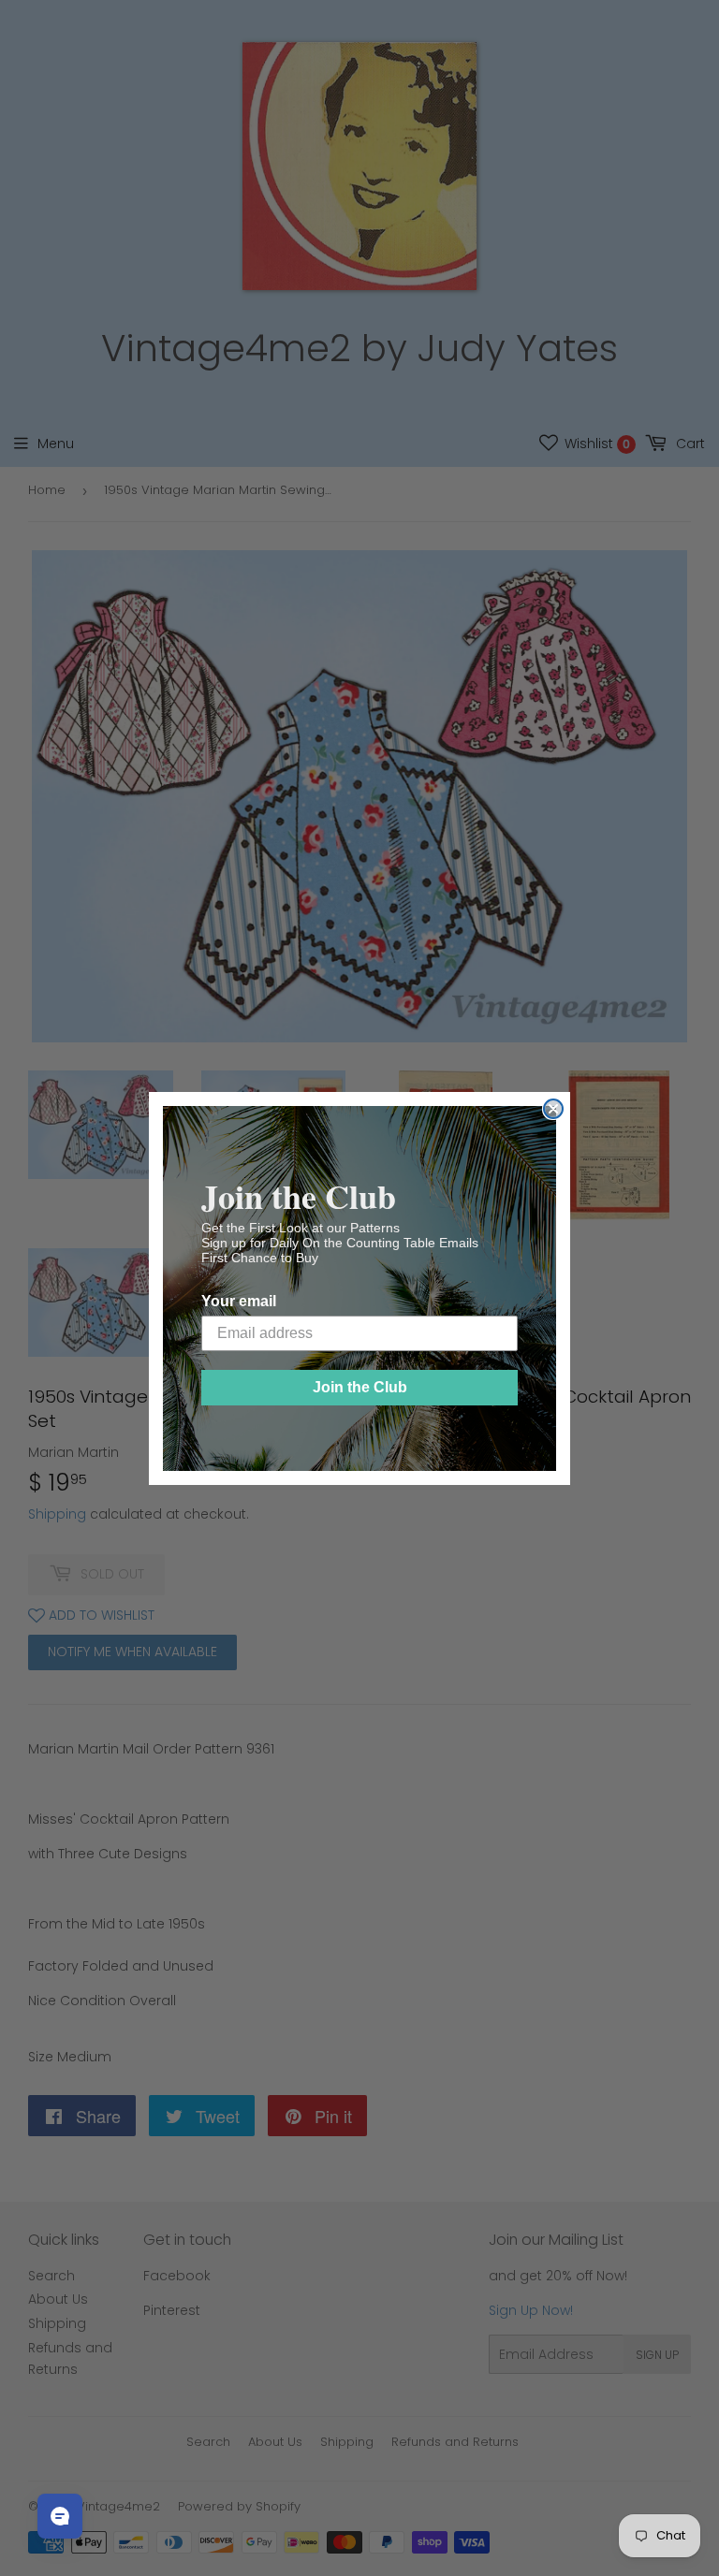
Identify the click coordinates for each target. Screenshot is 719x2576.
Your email (239, 1301)
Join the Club (360, 1387)
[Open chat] (60, 2516)
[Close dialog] (553, 1109)
